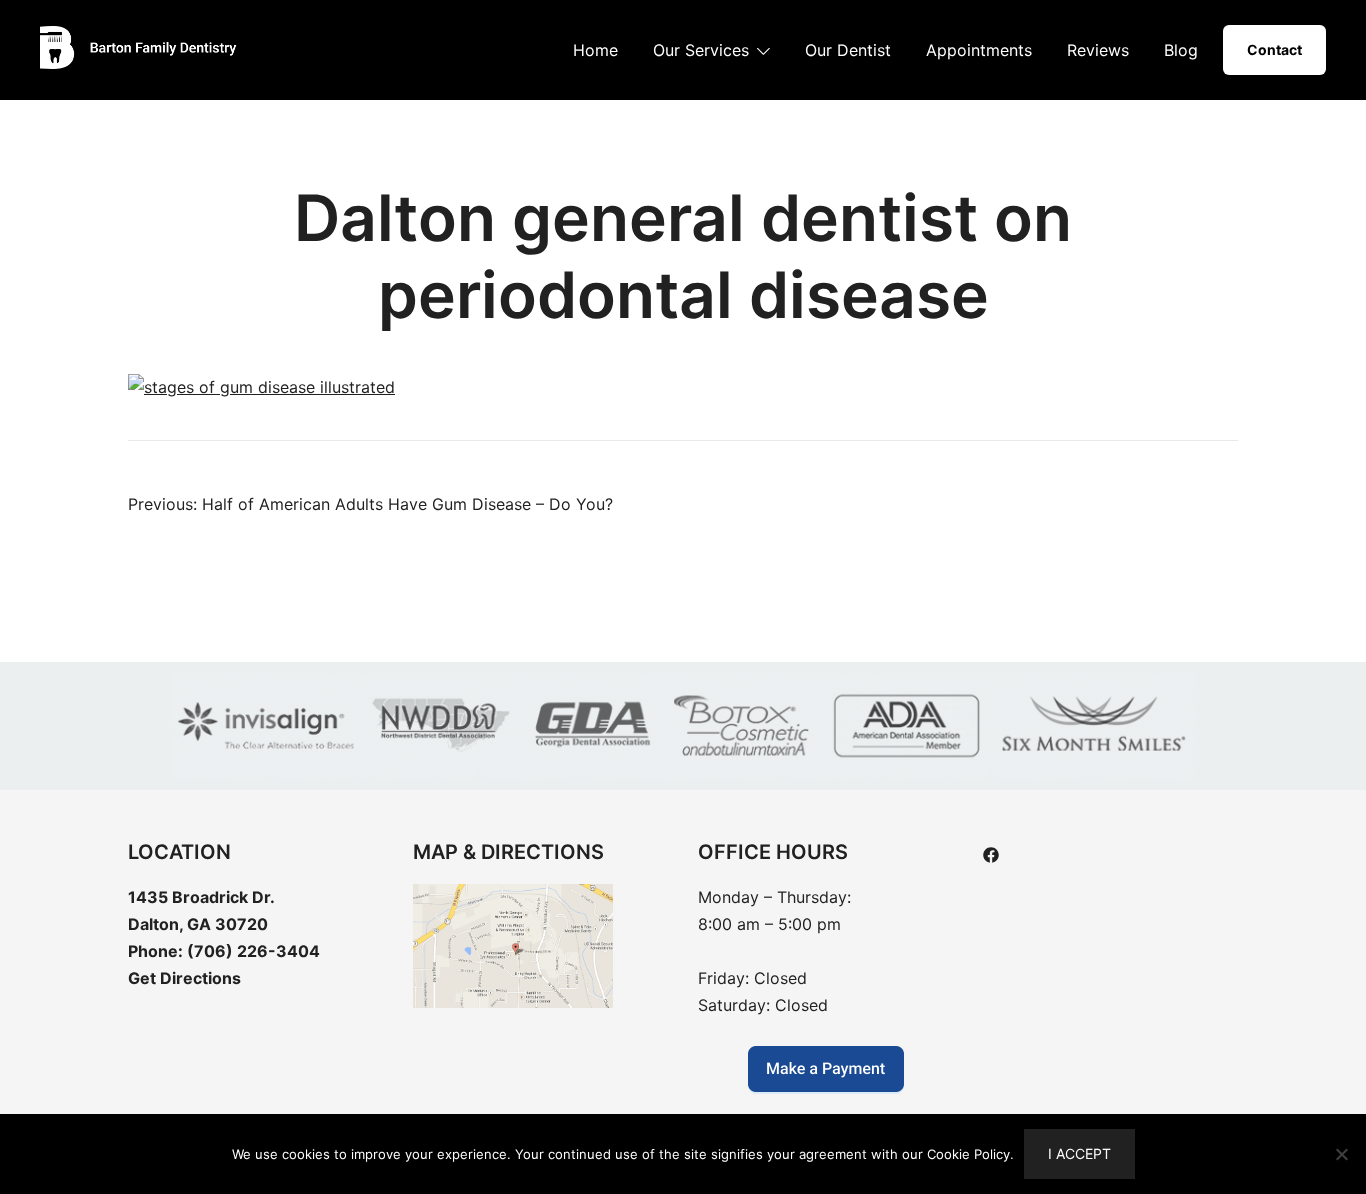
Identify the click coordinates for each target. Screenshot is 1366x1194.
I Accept (1079, 1153)
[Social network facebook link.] (991, 853)
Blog (1181, 50)
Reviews (1098, 50)
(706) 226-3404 (253, 951)
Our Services (701, 50)
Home (595, 50)
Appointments (979, 50)
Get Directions (184, 978)
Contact (1274, 49)
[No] (1341, 1154)
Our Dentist (848, 50)
